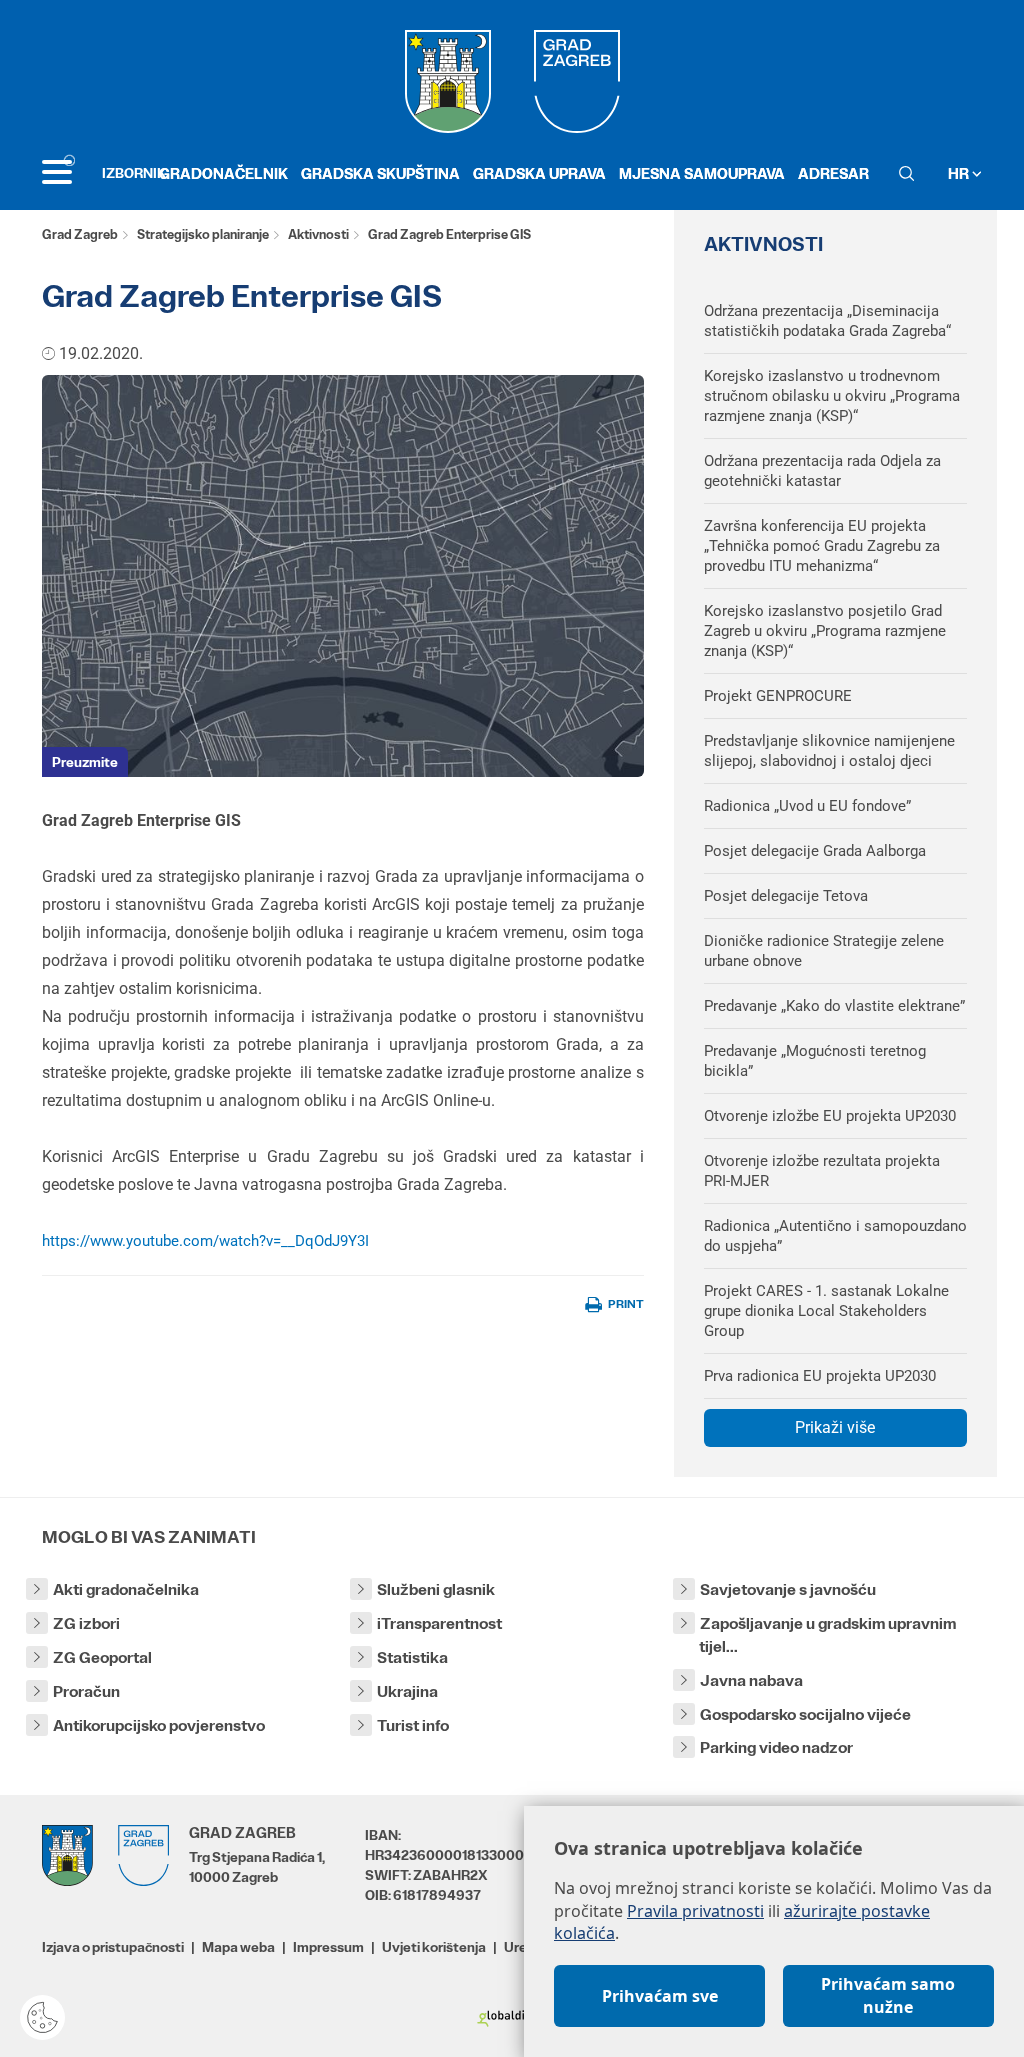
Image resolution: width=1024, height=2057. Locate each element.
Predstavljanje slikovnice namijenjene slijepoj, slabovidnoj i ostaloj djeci (829, 751)
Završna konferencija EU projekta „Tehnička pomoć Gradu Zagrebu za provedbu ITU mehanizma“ (822, 546)
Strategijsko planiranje (203, 234)
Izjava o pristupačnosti (113, 1947)
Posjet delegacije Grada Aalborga (815, 851)
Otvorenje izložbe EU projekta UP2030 (830, 1116)
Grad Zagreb (80, 234)
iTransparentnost (439, 1623)
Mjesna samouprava (702, 173)
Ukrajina (407, 1691)
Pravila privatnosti (695, 1911)
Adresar (833, 173)
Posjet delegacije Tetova (786, 896)
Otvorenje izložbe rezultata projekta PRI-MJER (822, 1171)
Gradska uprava (539, 173)
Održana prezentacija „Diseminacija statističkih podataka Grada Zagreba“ (827, 321)
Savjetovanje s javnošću (788, 1589)
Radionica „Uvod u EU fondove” (807, 806)
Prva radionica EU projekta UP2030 (820, 1376)
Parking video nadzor (776, 1747)
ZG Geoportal (102, 1657)
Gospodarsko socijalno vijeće (805, 1714)
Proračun (86, 1691)
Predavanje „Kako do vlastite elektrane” (834, 1006)
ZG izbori (86, 1623)
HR (960, 173)
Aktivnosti (318, 234)
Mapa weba (238, 1947)
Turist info (413, 1725)
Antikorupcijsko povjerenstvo (159, 1725)
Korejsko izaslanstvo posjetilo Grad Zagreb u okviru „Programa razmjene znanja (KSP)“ (825, 631)
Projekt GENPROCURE (778, 696)
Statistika (412, 1657)
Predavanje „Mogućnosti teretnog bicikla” (815, 1061)
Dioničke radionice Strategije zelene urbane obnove (824, 951)
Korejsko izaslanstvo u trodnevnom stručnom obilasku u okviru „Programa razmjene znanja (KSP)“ (832, 396)
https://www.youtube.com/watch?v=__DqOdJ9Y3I (205, 1241)
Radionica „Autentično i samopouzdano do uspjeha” (835, 1236)
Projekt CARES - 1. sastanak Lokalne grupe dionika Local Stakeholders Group (826, 1311)
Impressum (328, 1947)
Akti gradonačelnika (126, 1589)
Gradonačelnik (223, 173)
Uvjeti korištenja (434, 1947)
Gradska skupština (380, 173)
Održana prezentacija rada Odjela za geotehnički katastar (822, 471)
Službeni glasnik (436, 1589)
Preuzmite (85, 762)
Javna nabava (751, 1680)
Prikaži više (835, 1427)
